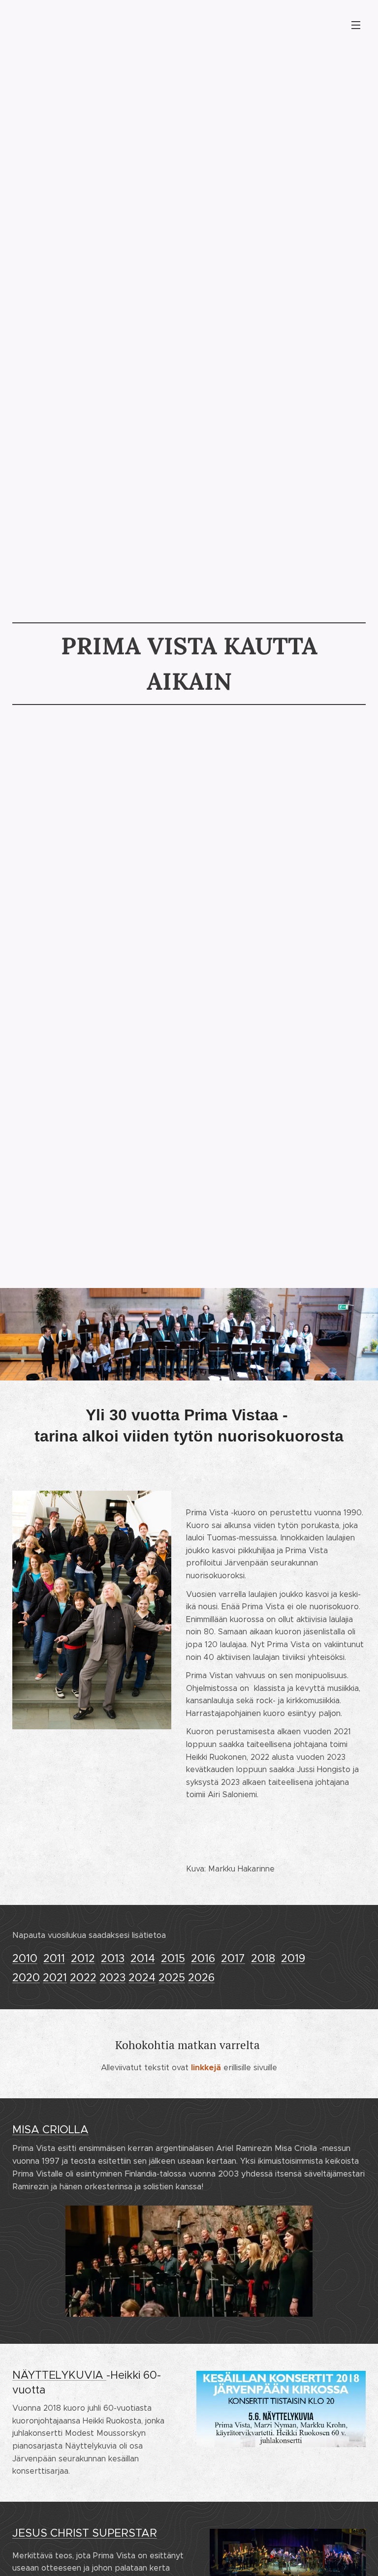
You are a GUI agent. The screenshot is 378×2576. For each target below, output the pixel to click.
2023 (112, 1978)
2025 (172, 1978)
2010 (25, 1958)
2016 (203, 1958)
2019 (293, 1958)
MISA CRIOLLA (50, 2130)
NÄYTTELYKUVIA (59, 2375)
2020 (26, 1978)
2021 (55, 1978)
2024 (142, 1978)
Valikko (356, 25)
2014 (143, 1958)
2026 (201, 1978)
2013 (113, 1958)
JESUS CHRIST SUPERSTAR (85, 2533)
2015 (173, 1958)
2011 (54, 1958)
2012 (83, 1958)
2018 (263, 1958)
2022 (83, 1978)
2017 (233, 1958)
